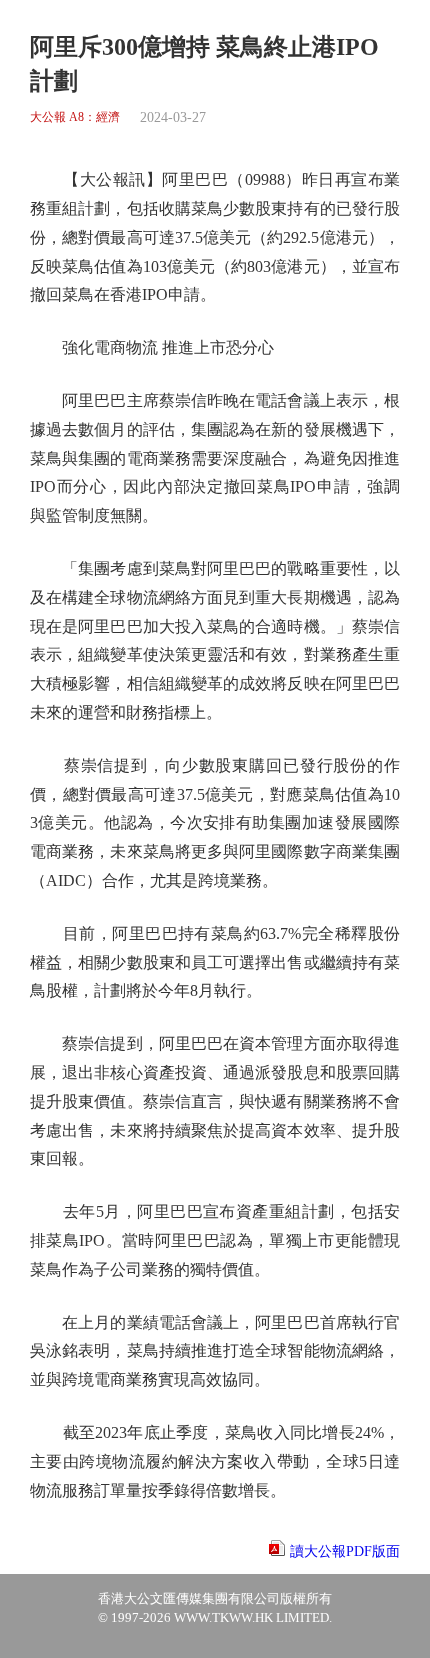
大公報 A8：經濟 (75, 117)
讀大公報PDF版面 (345, 1551)
